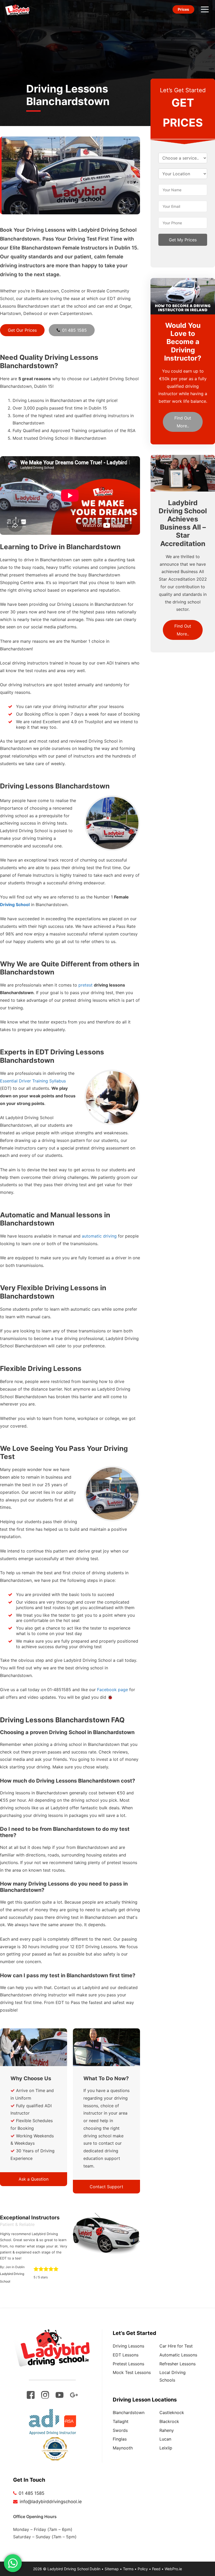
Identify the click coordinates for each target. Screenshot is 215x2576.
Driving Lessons (128, 2346)
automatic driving (99, 1236)
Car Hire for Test (176, 2346)
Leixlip (166, 2448)
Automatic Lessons (178, 2355)
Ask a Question (34, 2179)
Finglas (120, 2439)
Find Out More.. (183, 422)
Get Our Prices (22, 330)
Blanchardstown (129, 2412)
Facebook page (112, 1690)
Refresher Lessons (178, 2364)
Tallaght (121, 2421)
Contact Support (106, 2187)
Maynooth (123, 2448)
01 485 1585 (74, 330)
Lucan (165, 2439)
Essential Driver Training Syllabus (33, 1081)
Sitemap (112, 2569)
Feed (156, 2569)
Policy (143, 2569)
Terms (128, 2569)
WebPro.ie (173, 2569)
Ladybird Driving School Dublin (74, 2569)
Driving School (15, 905)
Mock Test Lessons (132, 2372)
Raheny (167, 2430)
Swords (120, 2430)
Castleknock (172, 2412)
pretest (85, 985)
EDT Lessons (126, 2355)
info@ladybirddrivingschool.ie (51, 2502)
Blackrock (169, 2421)
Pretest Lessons (128, 2364)
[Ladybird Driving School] (17, 9)
